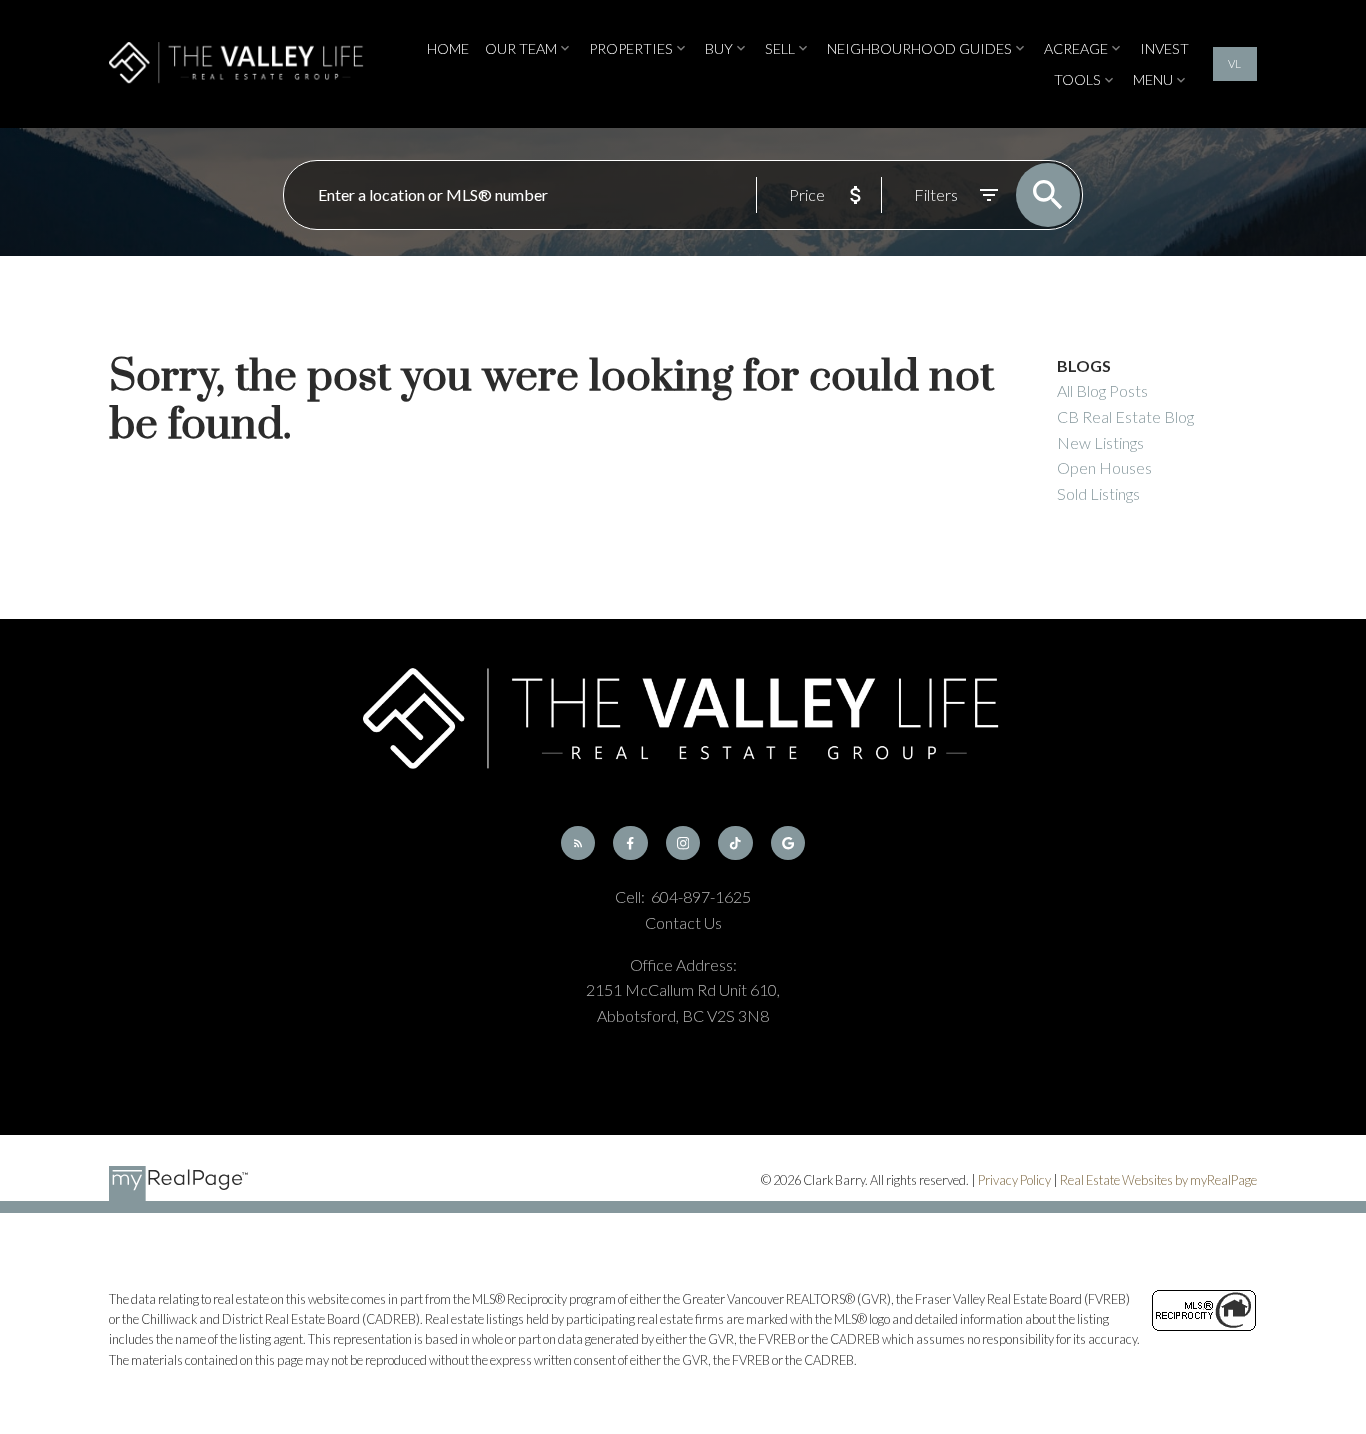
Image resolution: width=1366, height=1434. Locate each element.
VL (1234, 63)
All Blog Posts (1102, 390)
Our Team (521, 48)
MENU (1153, 79)
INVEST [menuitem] (1164, 48)
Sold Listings (1098, 493)
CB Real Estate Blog (1125, 416)
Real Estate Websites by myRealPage (1158, 1180)
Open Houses (1104, 467)
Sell (780, 48)
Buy (719, 48)
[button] (1235, 63)
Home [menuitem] (448, 48)
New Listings (1100, 442)
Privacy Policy (1014, 1180)
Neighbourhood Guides (919, 48)
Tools (1077, 79)
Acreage (1076, 48)
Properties (631, 48)
